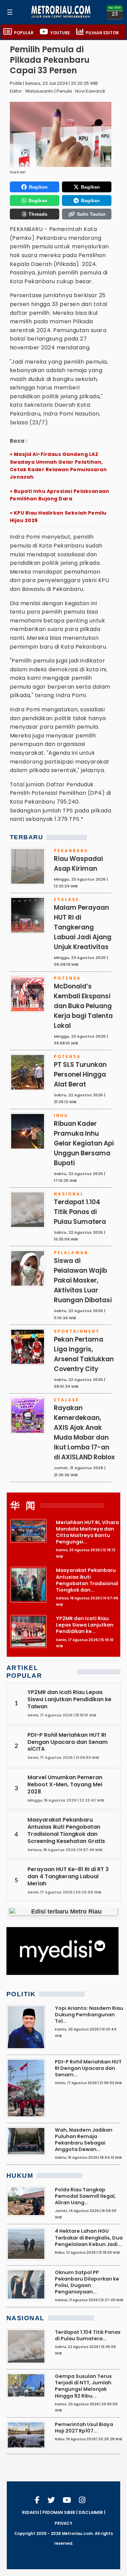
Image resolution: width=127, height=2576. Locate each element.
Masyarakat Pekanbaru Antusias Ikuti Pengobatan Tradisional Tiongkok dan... (87, 1580)
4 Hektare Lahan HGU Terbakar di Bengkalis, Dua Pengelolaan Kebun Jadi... (89, 2237)
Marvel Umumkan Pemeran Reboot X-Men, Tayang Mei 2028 (65, 1784)
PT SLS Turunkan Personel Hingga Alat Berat (80, 1074)
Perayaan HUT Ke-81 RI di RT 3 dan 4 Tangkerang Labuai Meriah (68, 1876)
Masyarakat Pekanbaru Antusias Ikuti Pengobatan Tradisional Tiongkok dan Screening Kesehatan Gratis (66, 1830)
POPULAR (24, 33)
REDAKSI (30, 2513)
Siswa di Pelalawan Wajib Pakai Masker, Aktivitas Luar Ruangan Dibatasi (83, 1280)
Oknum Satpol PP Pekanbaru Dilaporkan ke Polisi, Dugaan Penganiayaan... (87, 2282)
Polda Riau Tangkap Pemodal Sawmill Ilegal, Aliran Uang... (85, 2196)
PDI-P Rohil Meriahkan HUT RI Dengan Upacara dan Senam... (88, 2068)
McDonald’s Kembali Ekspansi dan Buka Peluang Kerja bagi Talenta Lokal (83, 1006)
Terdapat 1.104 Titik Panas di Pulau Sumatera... (88, 2335)
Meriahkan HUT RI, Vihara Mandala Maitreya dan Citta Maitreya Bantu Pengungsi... (87, 1532)
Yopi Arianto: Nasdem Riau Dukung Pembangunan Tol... (89, 2015)
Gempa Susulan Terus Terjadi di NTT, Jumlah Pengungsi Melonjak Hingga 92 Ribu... (83, 2386)
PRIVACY (63, 2523)
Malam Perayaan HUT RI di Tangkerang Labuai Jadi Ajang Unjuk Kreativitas (83, 927)
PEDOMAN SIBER (59, 2513)
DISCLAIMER (91, 2513)
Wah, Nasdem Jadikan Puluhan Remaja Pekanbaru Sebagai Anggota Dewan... (84, 2140)
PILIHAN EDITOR (102, 33)
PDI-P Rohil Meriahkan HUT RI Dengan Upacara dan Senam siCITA (68, 1742)
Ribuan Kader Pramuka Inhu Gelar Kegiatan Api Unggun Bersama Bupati (84, 1143)
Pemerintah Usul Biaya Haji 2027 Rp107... (84, 2428)
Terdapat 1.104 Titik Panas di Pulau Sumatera (80, 1212)
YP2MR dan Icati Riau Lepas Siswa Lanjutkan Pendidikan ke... (85, 1625)
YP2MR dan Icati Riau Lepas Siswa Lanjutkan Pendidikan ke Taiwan (69, 1699)
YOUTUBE (60, 33)
